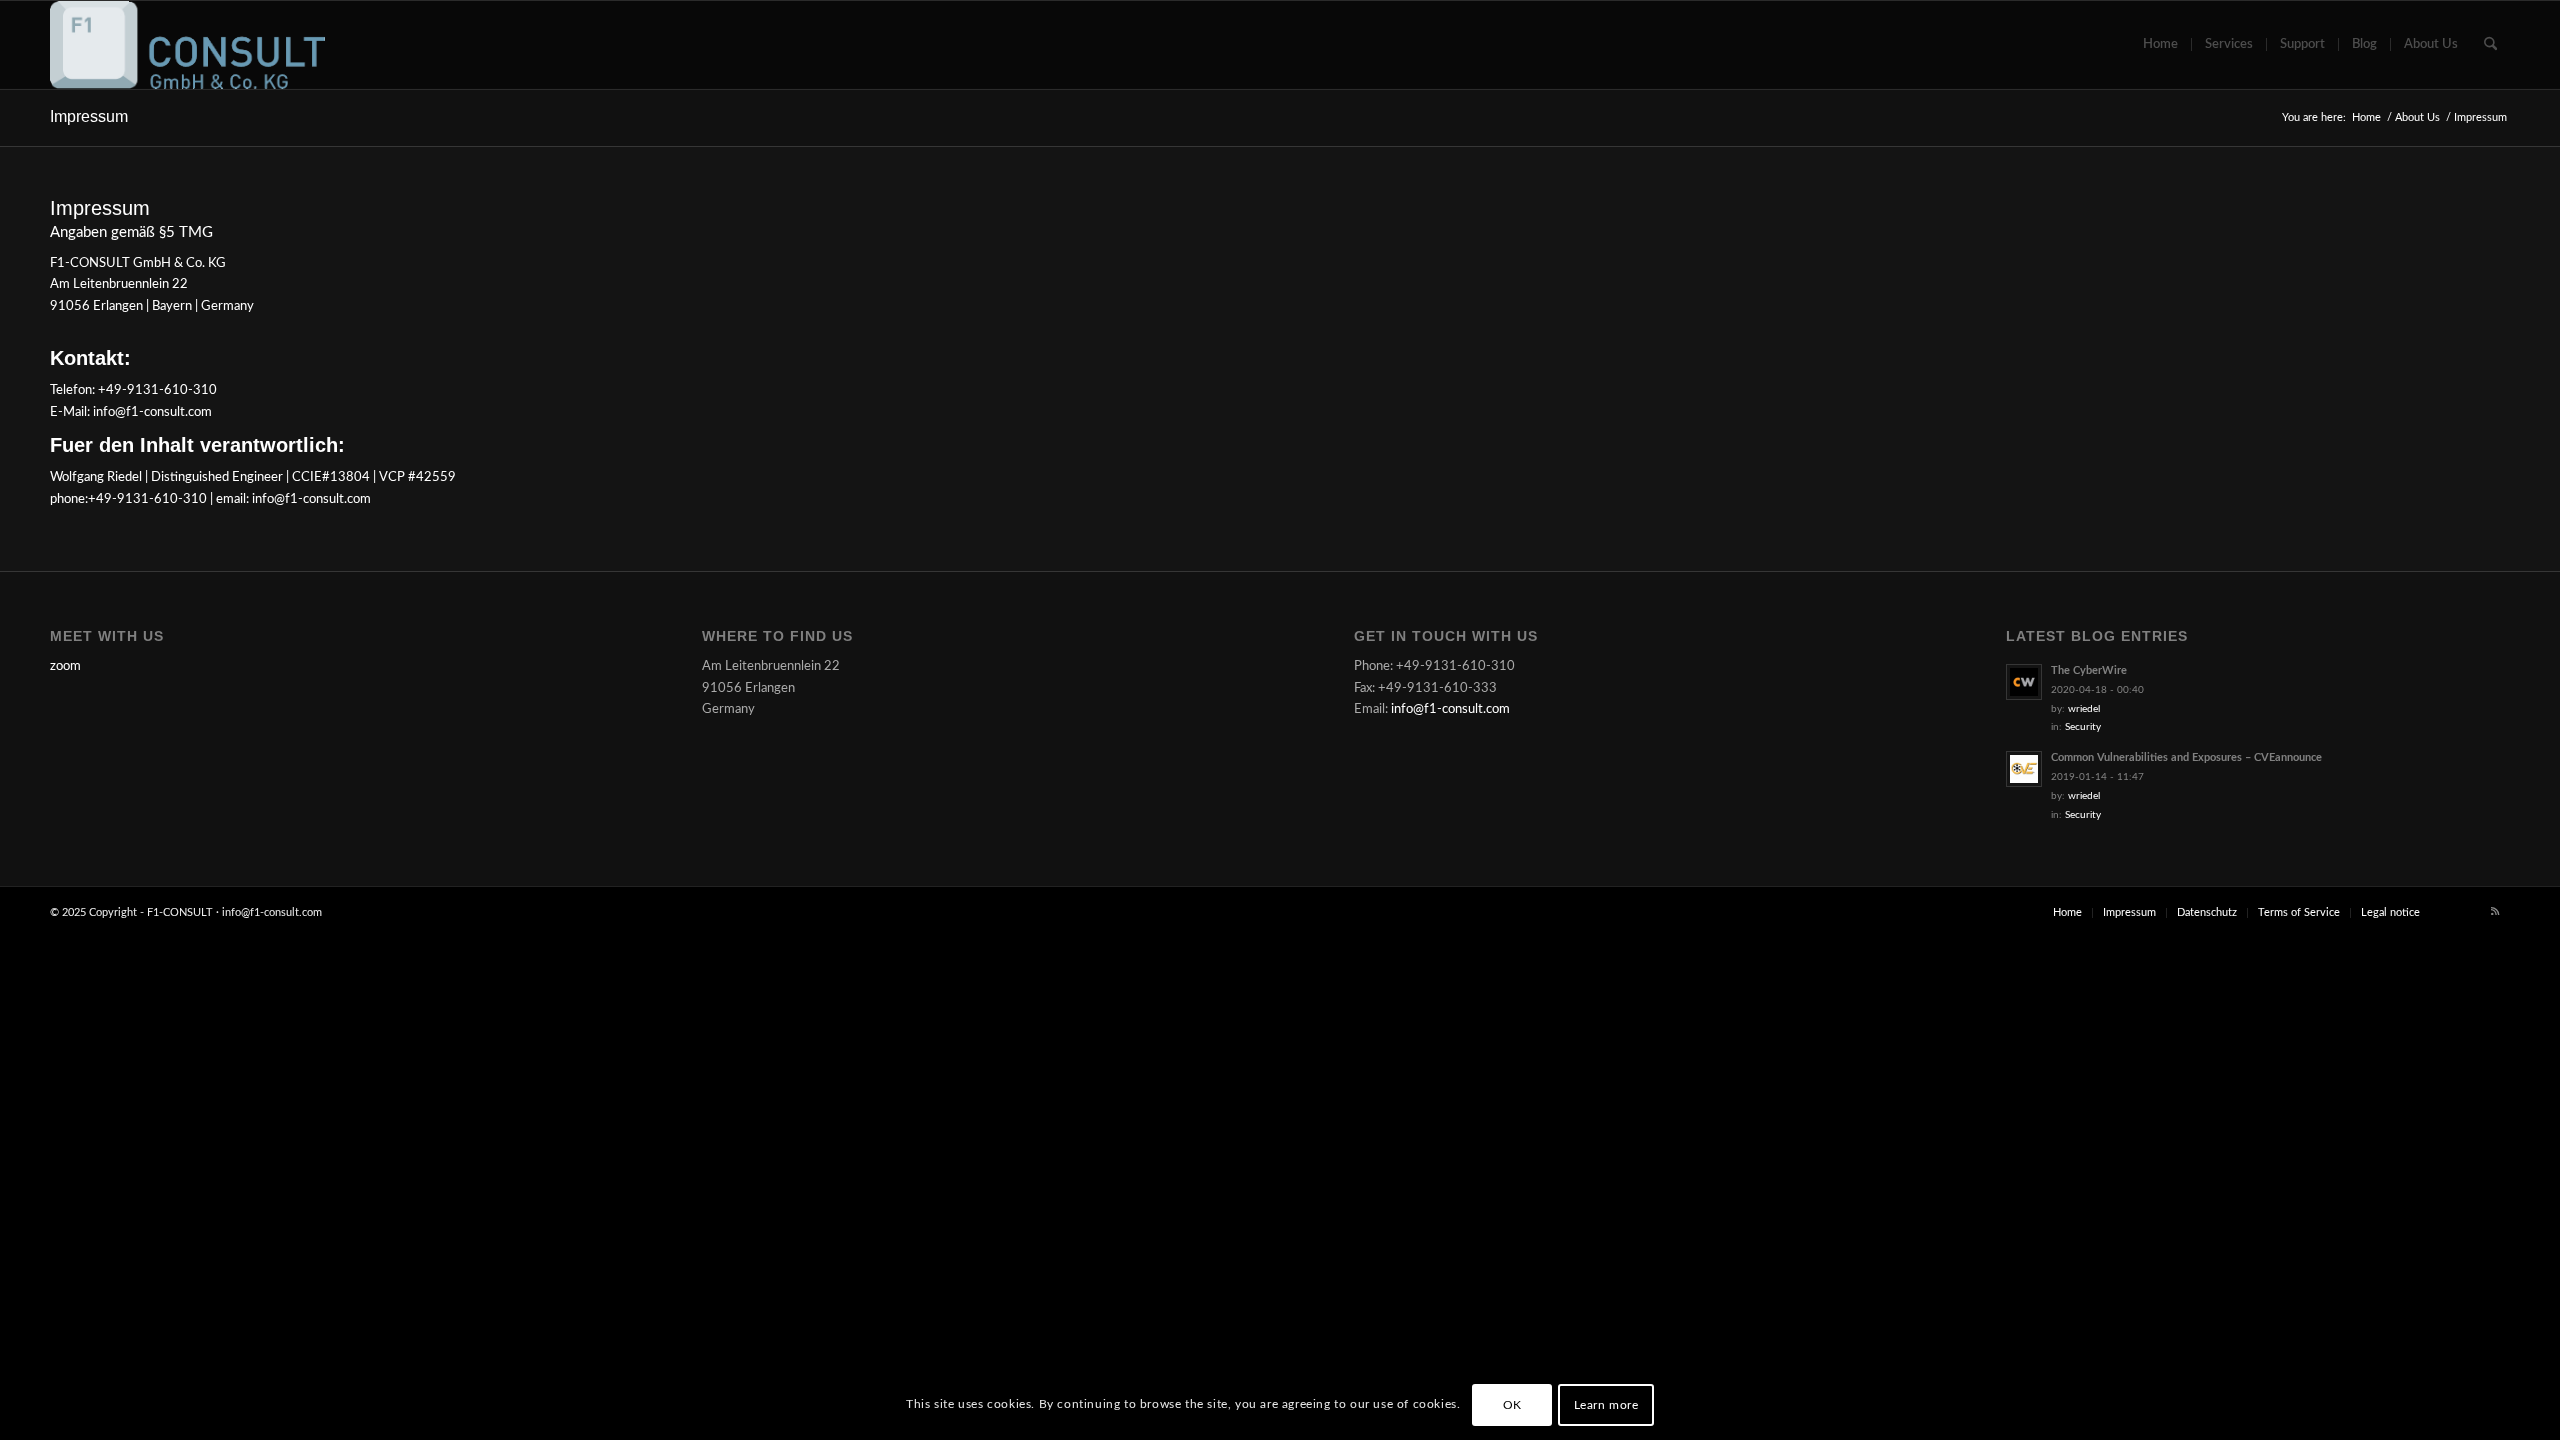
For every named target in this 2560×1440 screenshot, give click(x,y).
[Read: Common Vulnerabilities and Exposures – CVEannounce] (2024, 769)
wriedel (2084, 709)
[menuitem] (2160, 45)
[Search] (2490, 45)
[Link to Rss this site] (2495, 912)
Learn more (1606, 1405)
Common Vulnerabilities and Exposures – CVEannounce (2186, 757)
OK (1512, 1405)
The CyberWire (2089, 670)
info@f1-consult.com (1450, 709)
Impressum (89, 116)
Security (2083, 727)
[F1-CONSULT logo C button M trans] (187, 45)
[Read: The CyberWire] (2024, 682)
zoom (65, 666)
